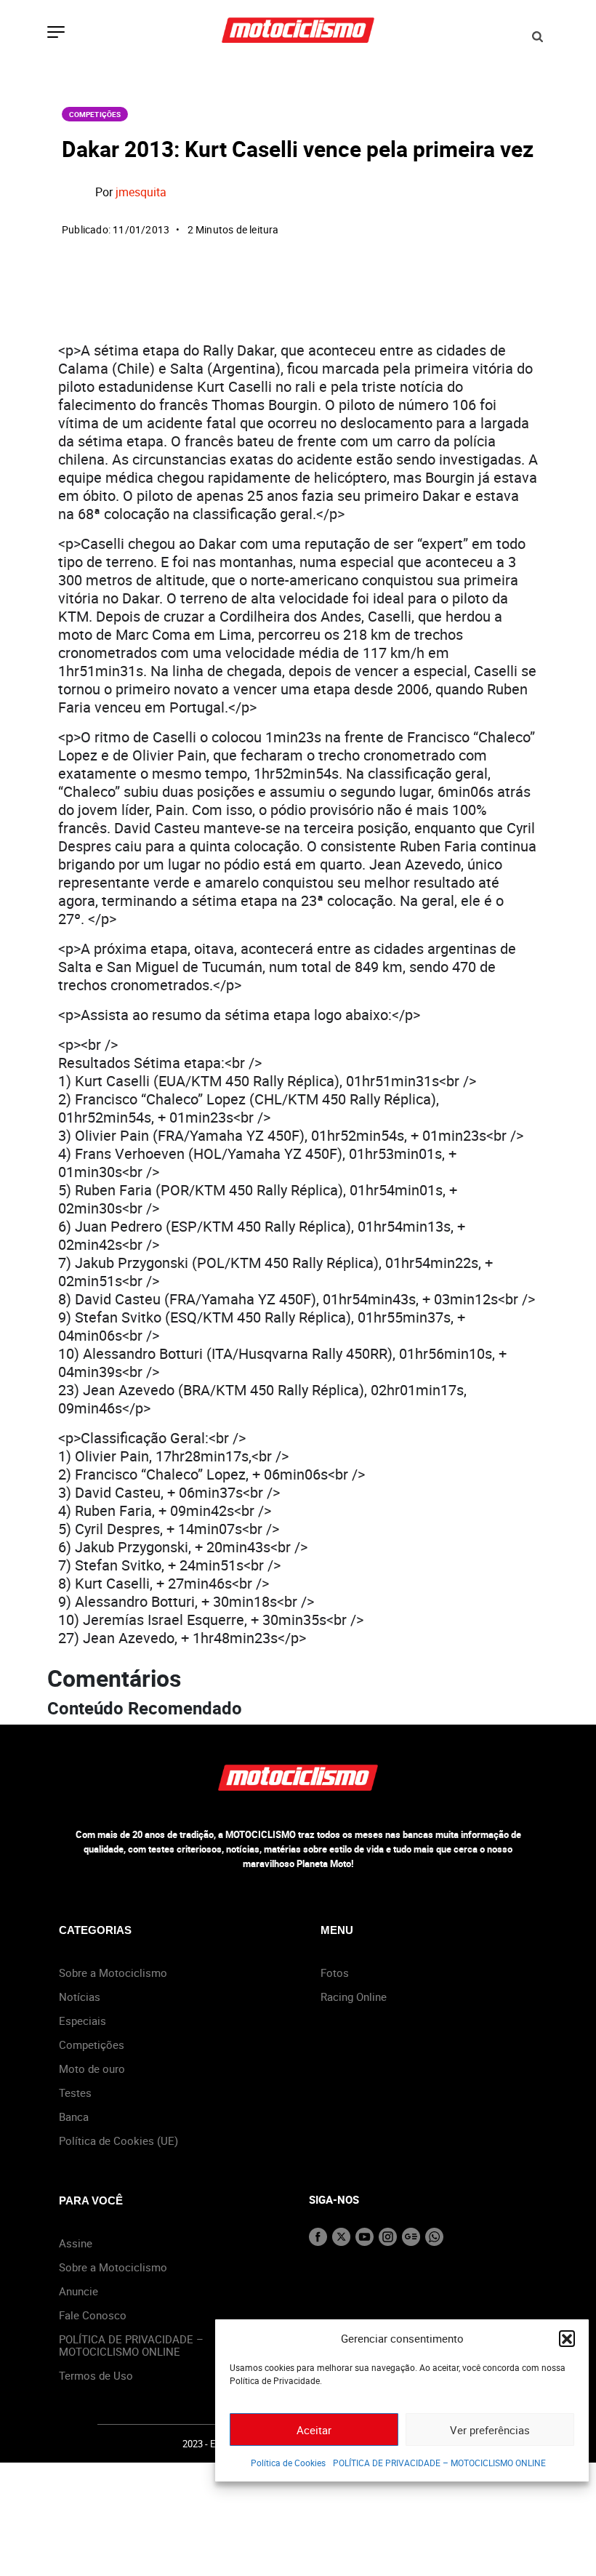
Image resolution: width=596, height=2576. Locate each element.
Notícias (80, 1997)
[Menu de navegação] (56, 33)
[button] (567, 2338)
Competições (95, 114)
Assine (76, 2243)
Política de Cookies (288, 2463)
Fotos (335, 1973)
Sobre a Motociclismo (113, 1973)
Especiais (82, 2021)
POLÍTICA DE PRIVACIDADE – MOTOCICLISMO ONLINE (439, 2463)
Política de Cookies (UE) (118, 2140)
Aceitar (314, 2430)
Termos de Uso (96, 2375)
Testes (75, 2093)
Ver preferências (490, 2430)
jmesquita (141, 192)
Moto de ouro (92, 2069)
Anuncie (78, 2291)
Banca (74, 2116)
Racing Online (354, 1997)
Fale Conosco (93, 2315)
